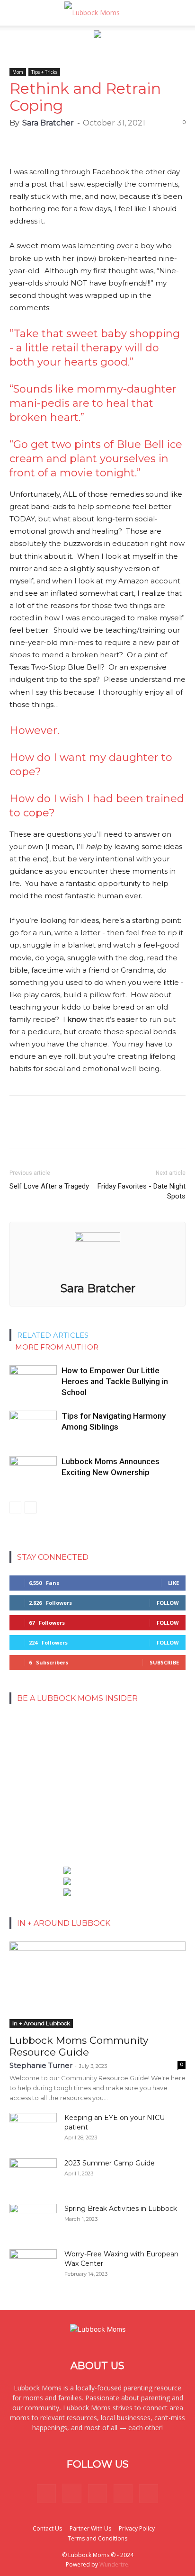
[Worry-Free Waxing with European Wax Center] (33, 2266)
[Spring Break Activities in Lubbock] (33, 2217)
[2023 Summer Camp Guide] (33, 2175)
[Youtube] (149, 2494)
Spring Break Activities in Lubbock (121, 2209)
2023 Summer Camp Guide (110, 2163)
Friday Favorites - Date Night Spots (142, 1191)
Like (173, 1583)
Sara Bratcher (48, 123)
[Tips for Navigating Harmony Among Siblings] (33, 1427)
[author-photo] (97, 1239)
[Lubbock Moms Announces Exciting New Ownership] (33, 1472)
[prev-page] (15, 1507)
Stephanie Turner (41, 2065)
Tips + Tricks (44, 72)
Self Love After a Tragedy (49, 1186)
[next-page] (31, 1507)
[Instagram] (72, 2493)
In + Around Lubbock (41, 2023)
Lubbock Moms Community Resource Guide (79, 2046)
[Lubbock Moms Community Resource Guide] (97, 1985)
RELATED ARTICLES (53, 1335)
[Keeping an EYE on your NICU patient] (33, 2129)
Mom (18, 72)
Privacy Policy (137, 2528)
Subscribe (164, 1662)
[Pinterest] (97, 2494)
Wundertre (114, 2564)
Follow (168, 1603)
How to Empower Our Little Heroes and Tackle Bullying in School (115, 1381)
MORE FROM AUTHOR (57, 1347)
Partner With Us (90, 2528)
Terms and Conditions (97, 2538)
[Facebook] (46, 2494)
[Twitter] (123, 2494)
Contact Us (47, 2528)
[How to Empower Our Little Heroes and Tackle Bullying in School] (33, 1382)
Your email (31, 1741)
